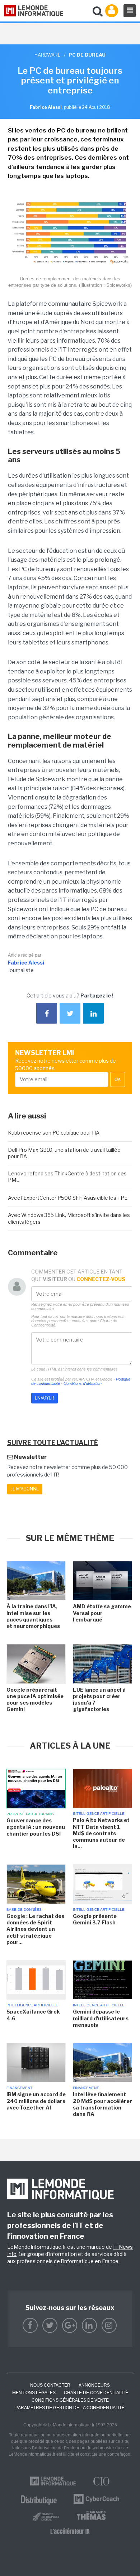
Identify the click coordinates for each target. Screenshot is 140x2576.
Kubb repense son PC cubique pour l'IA (54, 1133)
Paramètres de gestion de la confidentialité (70, 2408)
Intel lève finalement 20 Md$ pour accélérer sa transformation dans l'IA (102, 2104)
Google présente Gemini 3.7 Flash (95, 1919)
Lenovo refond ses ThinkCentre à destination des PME (67, 1177)
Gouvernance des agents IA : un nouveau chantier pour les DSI (36, 1827)
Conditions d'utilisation (83, 1383)
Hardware (48, 55)
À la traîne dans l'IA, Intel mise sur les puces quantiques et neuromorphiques (34, 1616)
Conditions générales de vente (70, 2400)
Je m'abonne (25, 1489)
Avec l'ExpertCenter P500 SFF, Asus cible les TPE (68, 1198)
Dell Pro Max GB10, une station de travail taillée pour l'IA (64, 1153)
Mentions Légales (34, 2393)
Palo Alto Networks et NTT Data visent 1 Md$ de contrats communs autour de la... (101, 1833)
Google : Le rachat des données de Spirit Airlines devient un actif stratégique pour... (35, 1929)
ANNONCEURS (94, 2385)
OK (118, 1079)
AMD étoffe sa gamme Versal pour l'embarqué (102, 1613)
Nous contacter (50, 2385)
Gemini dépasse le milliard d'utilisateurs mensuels (101, 2018)
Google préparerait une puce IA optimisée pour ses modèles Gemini (35, 1700)
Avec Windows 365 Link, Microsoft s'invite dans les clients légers (69, 1218)
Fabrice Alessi (26, 963)
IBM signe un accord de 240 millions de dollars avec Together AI (36, 2101)
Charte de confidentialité (96, 2393)
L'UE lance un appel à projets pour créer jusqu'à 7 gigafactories (99, 1700)
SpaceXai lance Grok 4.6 (33, 2015)
